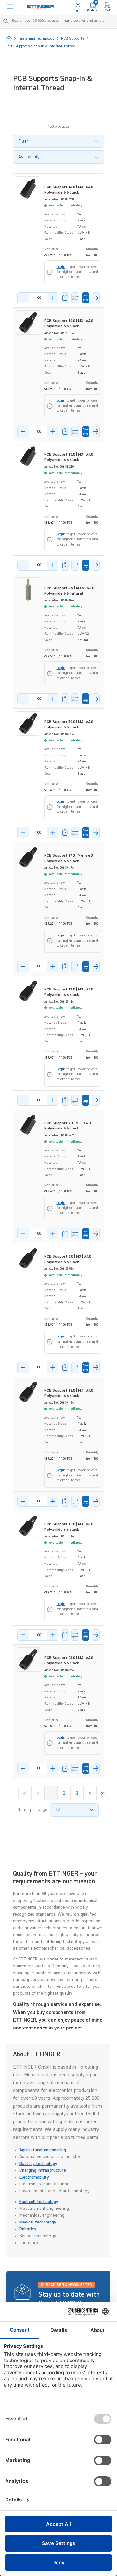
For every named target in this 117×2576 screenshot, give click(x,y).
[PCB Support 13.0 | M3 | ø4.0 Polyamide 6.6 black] (28, 991)
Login (61, 267)
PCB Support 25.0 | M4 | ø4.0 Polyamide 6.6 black (69, 1661)
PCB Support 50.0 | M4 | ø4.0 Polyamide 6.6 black (69, 725)
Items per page (33, 1810)
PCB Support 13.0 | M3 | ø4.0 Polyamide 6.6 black (69, 992)
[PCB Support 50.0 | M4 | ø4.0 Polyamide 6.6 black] (28, 723)
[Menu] (10, 7)
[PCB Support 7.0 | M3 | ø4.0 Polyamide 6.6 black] (28, 1125)
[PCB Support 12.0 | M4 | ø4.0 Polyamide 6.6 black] (28, 1392)
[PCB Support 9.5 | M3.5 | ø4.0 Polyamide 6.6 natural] (28, 590)
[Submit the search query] (6, 21)
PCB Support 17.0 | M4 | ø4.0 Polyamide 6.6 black (68, 859)
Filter (23, 141)
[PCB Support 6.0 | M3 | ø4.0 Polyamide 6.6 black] (28, 1258)
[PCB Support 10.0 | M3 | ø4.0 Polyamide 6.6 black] (28, 322)
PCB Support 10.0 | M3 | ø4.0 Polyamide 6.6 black (69, 324)
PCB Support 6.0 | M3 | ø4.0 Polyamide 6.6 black (68, 1260)
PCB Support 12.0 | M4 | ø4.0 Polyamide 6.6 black (69, 1393)
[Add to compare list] (75, 298)
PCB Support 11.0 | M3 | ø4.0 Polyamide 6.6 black (69, 1527)
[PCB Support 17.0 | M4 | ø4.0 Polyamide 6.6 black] (28, 857)
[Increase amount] (53, 298)
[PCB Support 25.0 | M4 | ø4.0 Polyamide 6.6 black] (28, 1660)
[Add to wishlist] (65, 298)
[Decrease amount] (23, 298)
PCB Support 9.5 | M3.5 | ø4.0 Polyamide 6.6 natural (69, 591)
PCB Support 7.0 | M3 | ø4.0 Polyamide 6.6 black (67, 1126)
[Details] (96, 298)
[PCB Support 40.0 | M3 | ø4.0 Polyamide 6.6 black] (28, 189)
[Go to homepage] (41, 7)
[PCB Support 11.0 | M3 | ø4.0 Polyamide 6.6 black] (28, 1526)
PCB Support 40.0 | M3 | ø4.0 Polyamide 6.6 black (69, 190)
